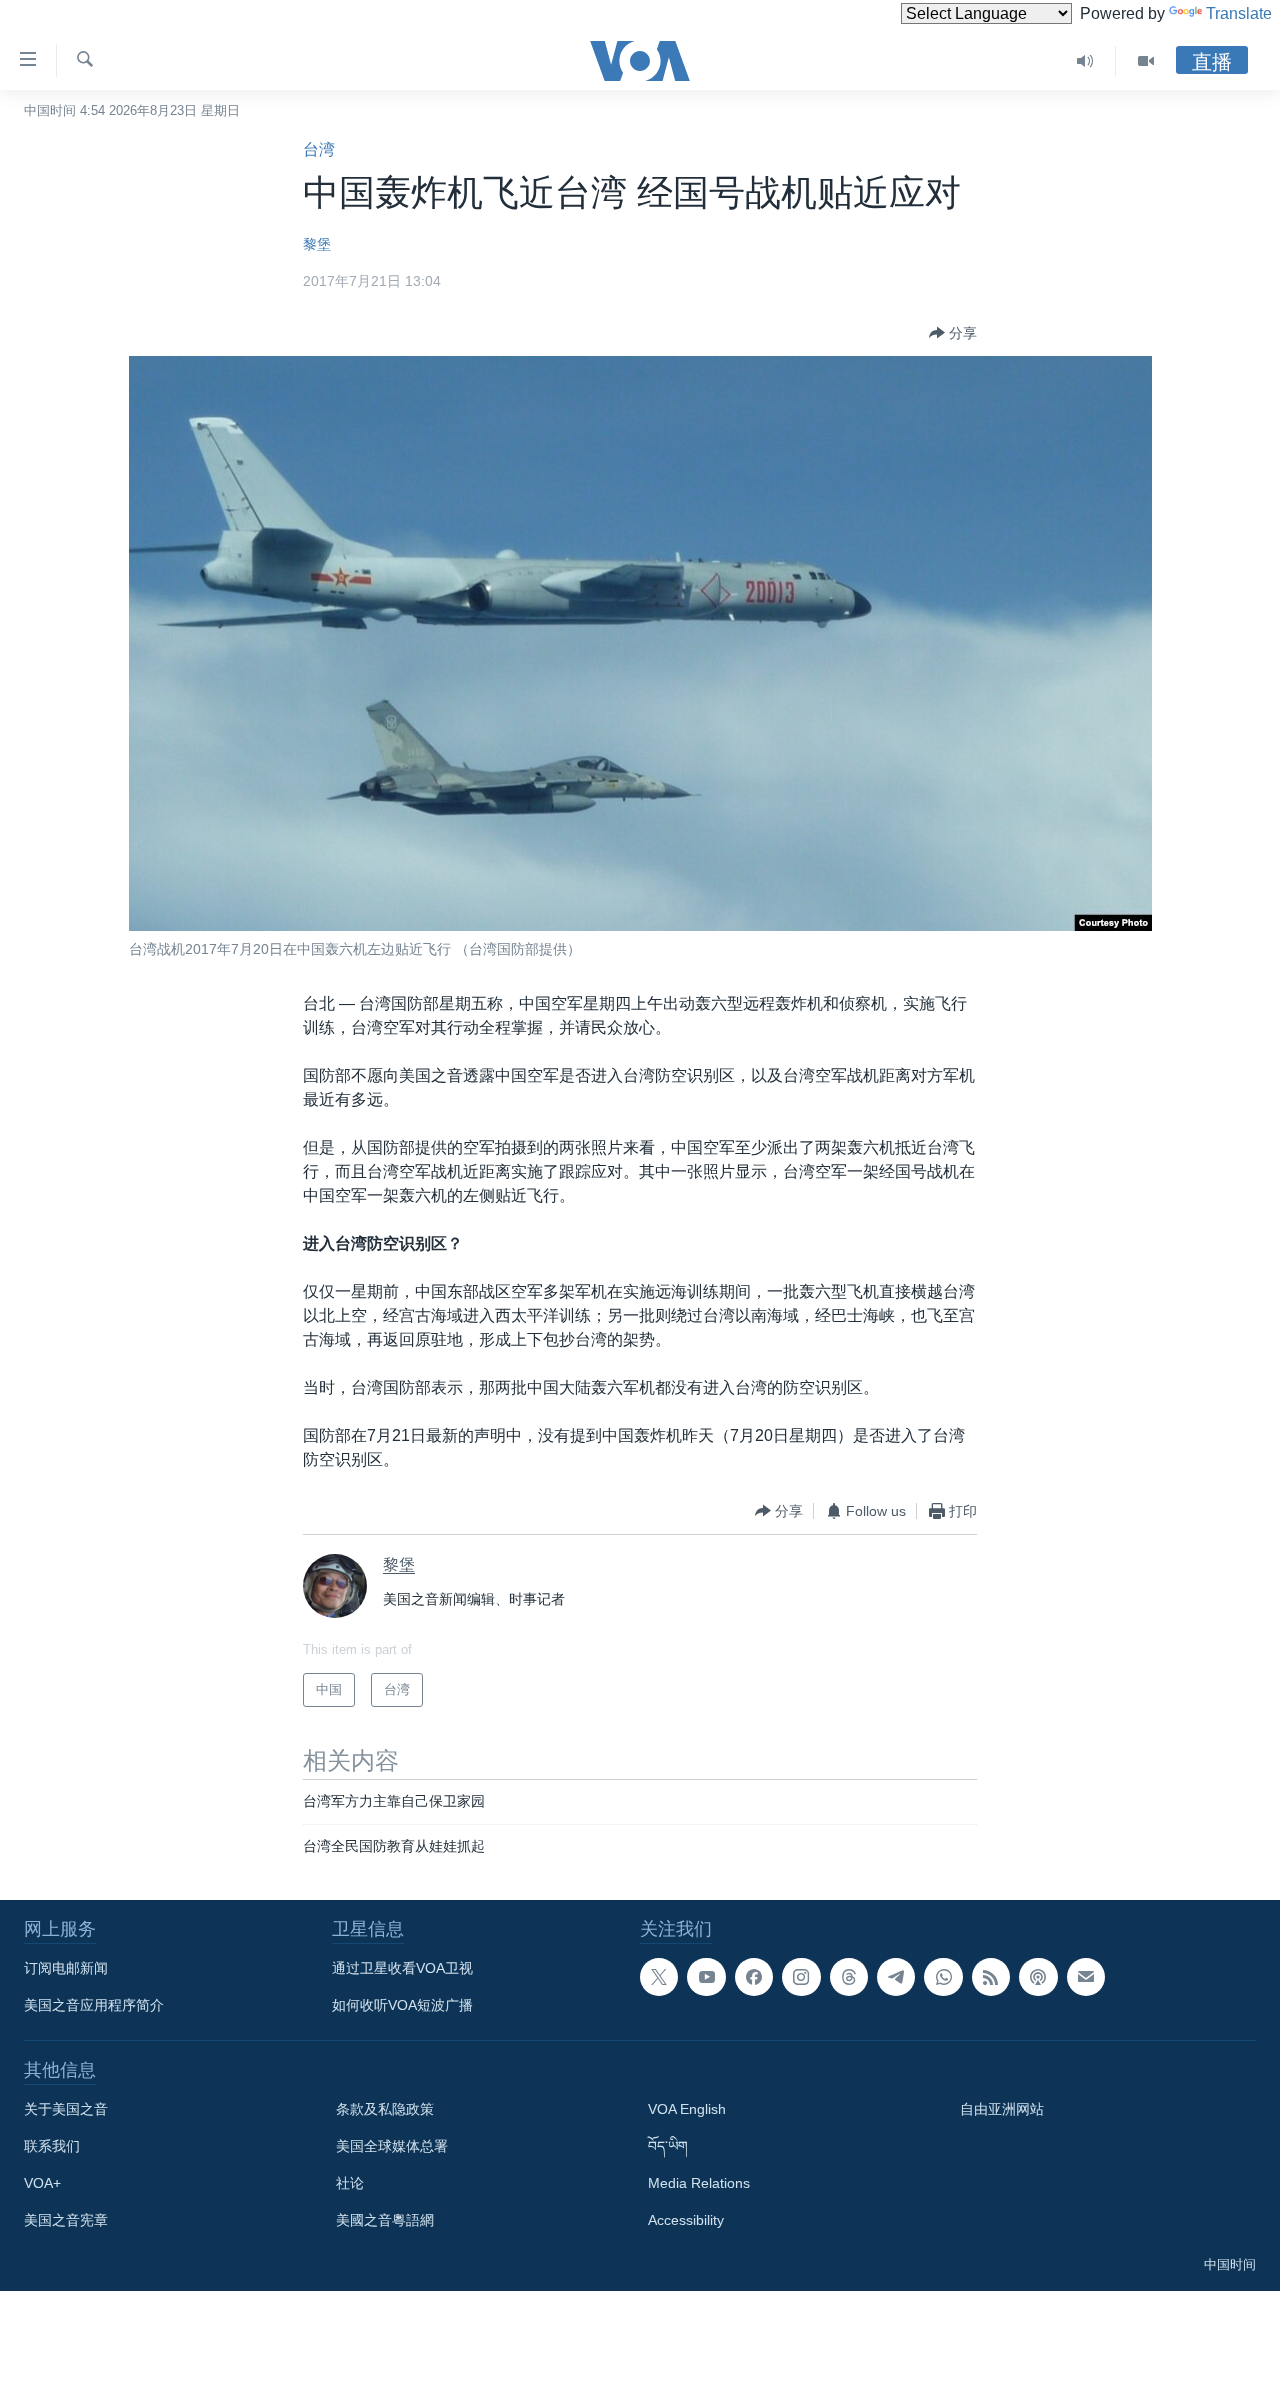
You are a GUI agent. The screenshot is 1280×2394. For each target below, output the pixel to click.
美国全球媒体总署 (392, 2146)
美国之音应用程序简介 (94, 2005)
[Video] (1146, 61)
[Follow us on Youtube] (706, 1977)
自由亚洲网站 (1002, 2109)
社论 (350, 2183)
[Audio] (1085, 61)
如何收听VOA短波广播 (402, 2005)
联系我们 (52, 2146)
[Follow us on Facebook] (754, 1977)
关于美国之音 (66, 2109)
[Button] (953, 333)
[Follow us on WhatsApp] (943, 1977)
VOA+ (42, 2183)
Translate (1239, 13)
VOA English (687, 2109)
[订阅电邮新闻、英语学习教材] (1086, 1977)
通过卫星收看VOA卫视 (402, 1968)
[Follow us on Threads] (849, 1977)
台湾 (319, 149)
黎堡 (317, 244)
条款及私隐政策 (385, 2109)
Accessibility (686, 2220)
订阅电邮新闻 (66, 1968)
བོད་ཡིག (668, 2146)
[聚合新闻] (991, 1977)
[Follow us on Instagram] (801, 1977)
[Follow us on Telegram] (896, 1977)
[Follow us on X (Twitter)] (659, 1977)
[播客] (1038, 1977)
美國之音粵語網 (385, 2220)
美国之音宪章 (66, 2220)
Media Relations (699, 2183)
